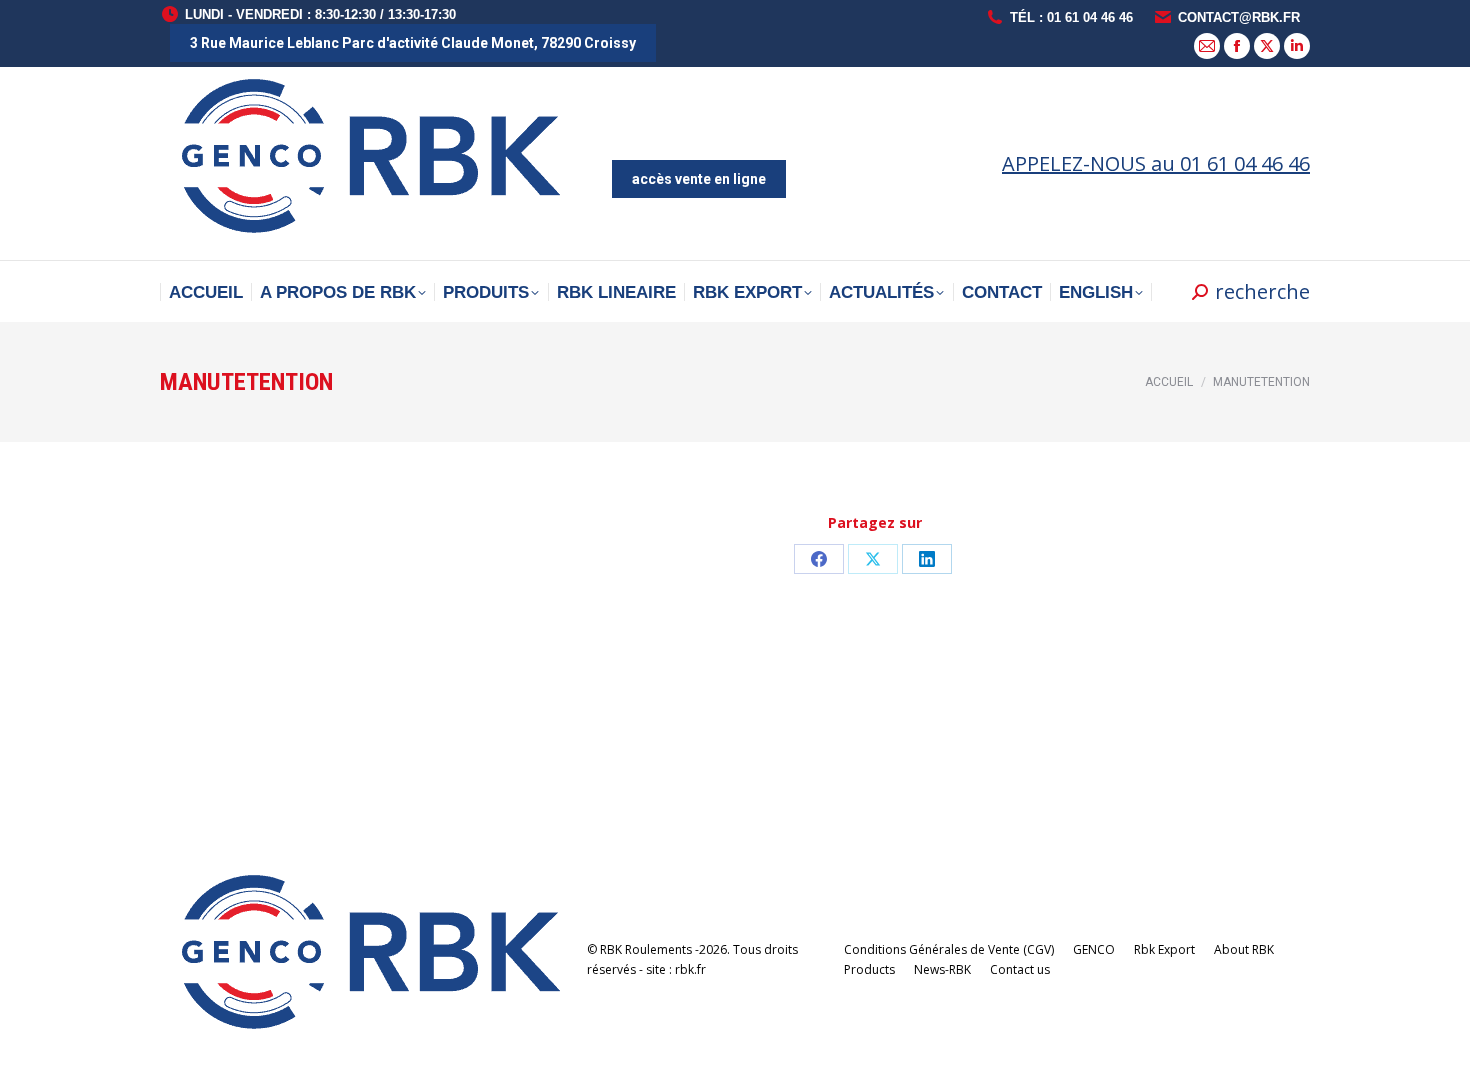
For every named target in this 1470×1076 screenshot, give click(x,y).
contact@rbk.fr (1239, 17)
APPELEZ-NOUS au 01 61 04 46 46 (1156, 163)
